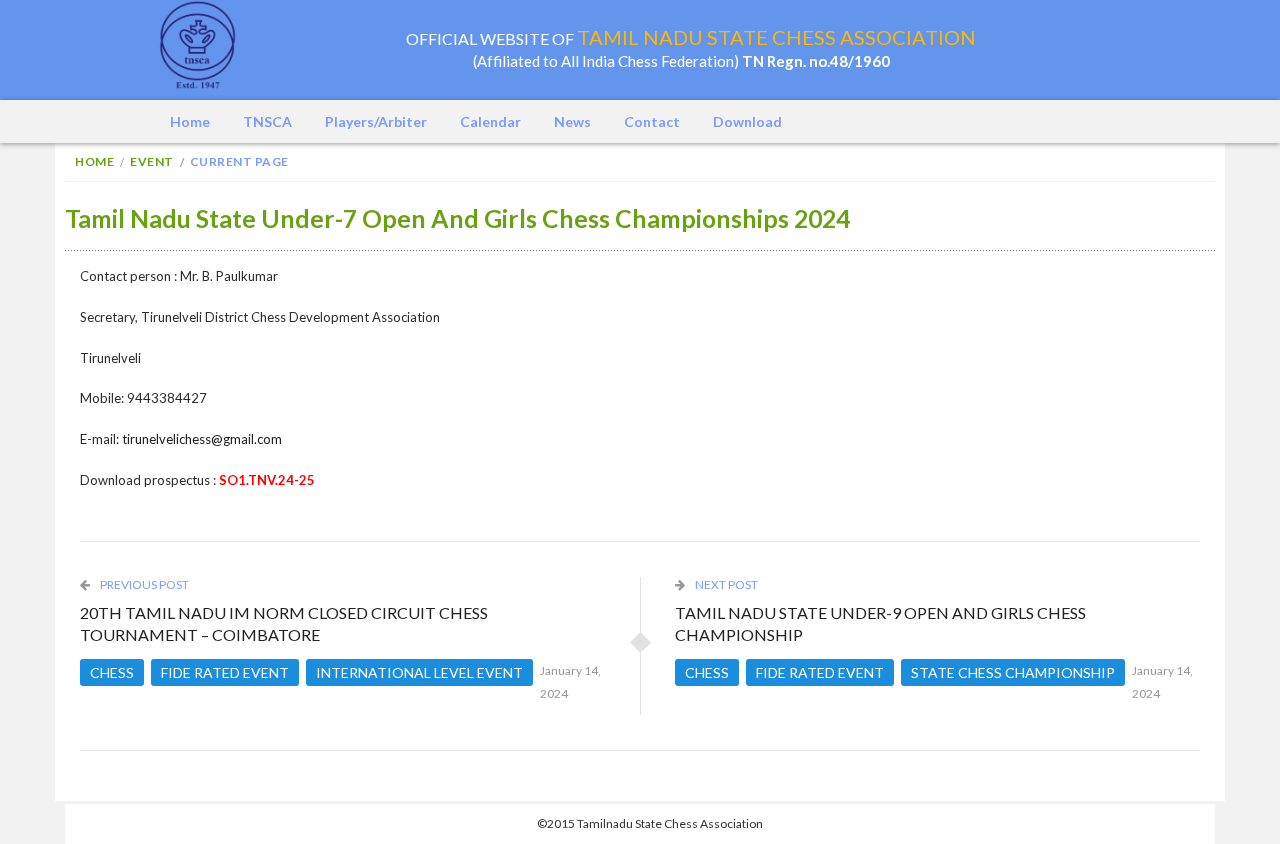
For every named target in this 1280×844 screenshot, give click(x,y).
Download (747, 121)
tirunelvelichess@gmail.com (202, 439)
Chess (112, 672)
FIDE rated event (225, 672)
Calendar (490, 121)
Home (190, 121)
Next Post (725, 584)
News (572, 121)
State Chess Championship (1013, 672)
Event (152, 161)
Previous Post (143, 584)
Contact (652, 121)
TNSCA (267, 121)
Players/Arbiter (376, 121)
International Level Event (419, 672)
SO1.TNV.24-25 (267, 480)
